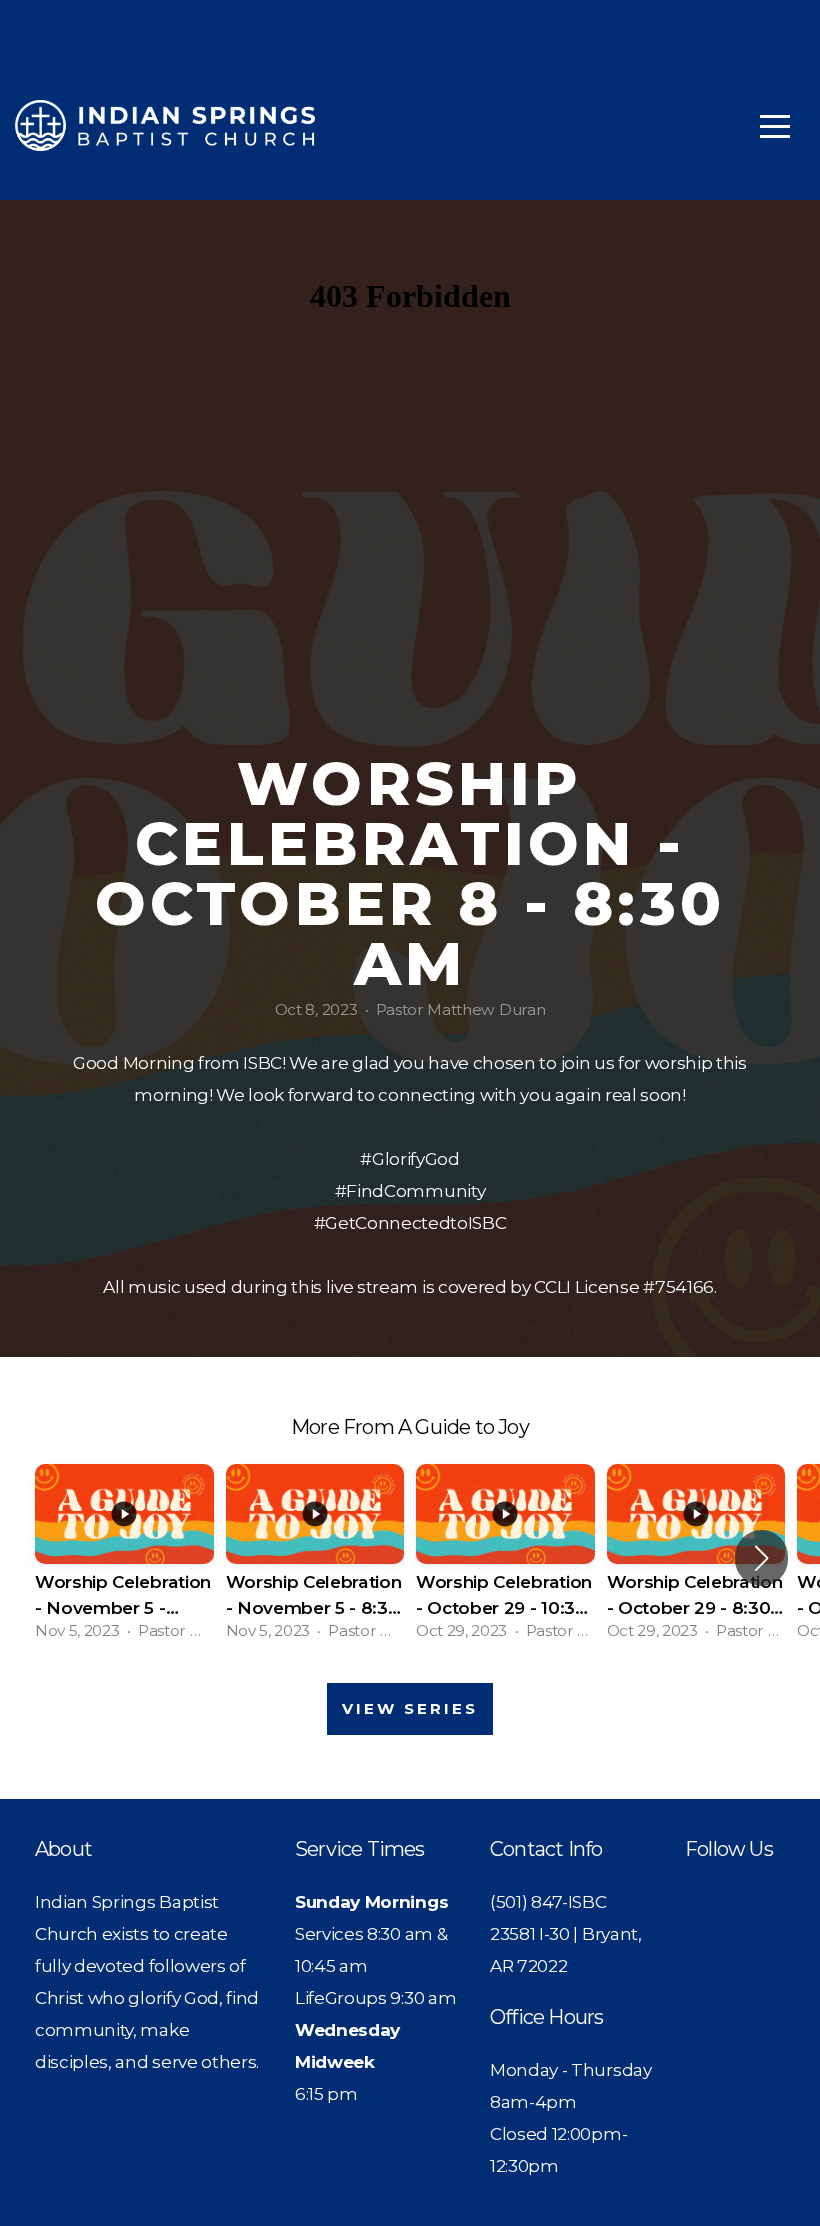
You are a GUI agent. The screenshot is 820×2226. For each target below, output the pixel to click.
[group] (124, 1558)
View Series (410, 1708)
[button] (761, 1558)
